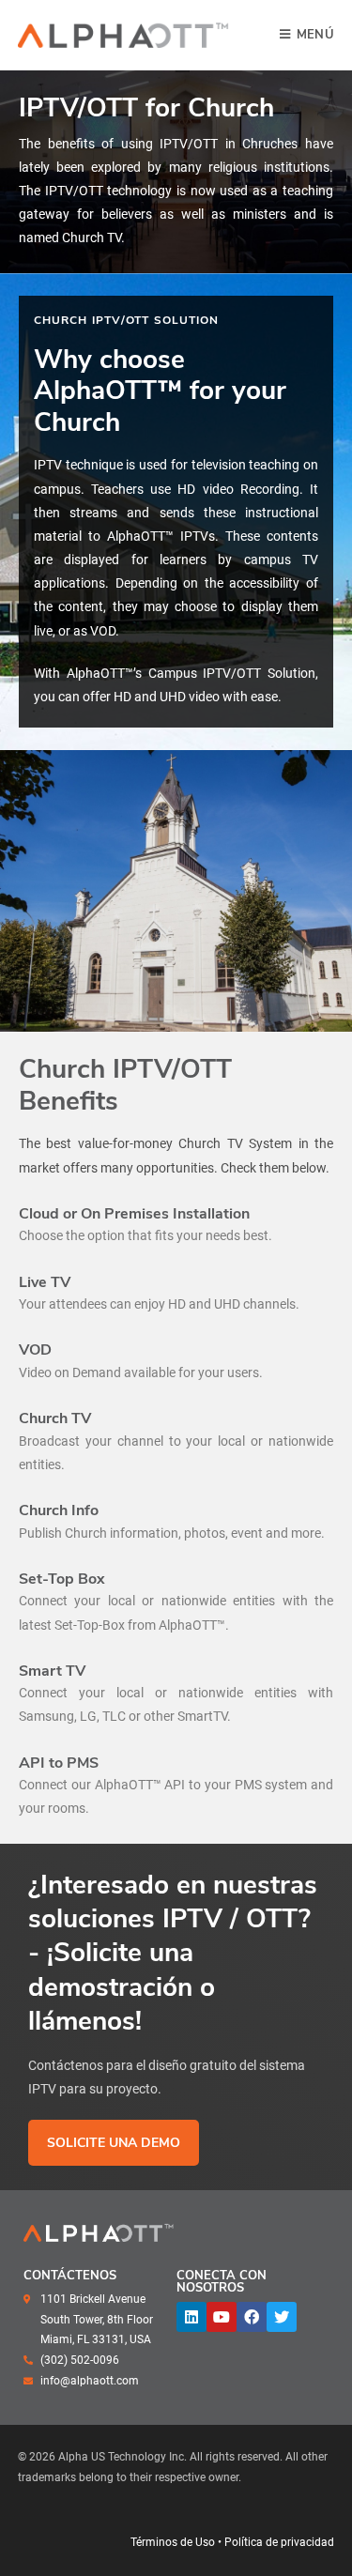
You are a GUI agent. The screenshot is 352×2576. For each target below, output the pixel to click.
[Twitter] (282, 2317)
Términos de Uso (173, 2542)
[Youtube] (222, 2317)
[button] (114, 2143)
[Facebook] (252, 2317)
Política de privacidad (279, 2542)
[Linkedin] (191, 2317)
